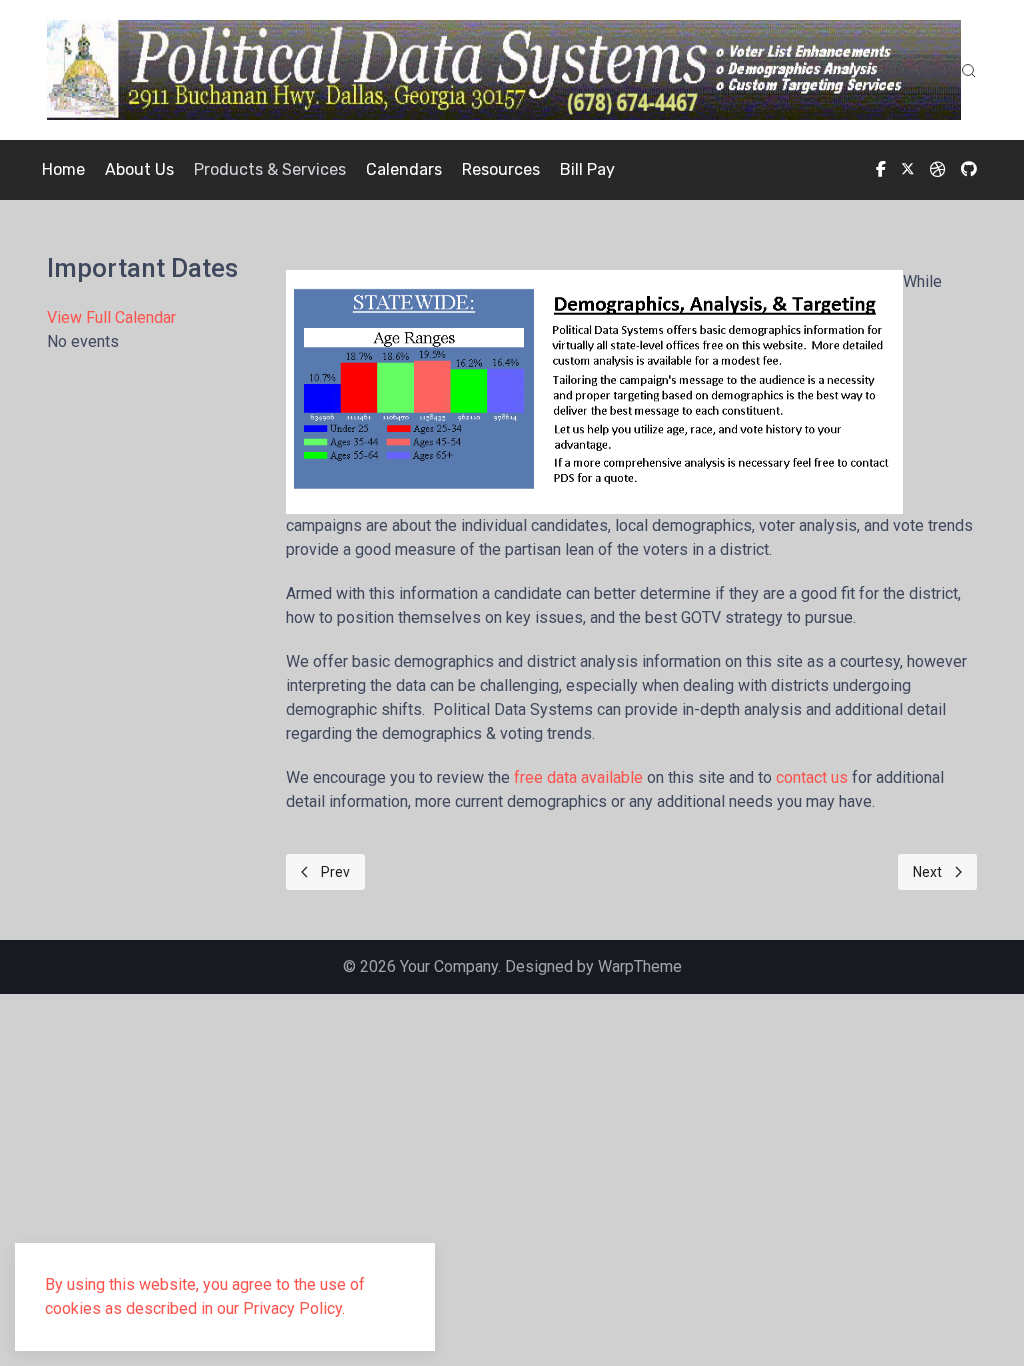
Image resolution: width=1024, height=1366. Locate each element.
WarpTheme (640, 966)
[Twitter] (908, 169)
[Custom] (969, 169)
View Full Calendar (111, 317)
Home (63, 169)
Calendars (404, 169)
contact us (812, 777)
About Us (139, 169)
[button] (969, 71)
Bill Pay (587, 169)
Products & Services (270, 169)
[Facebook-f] (881, 169)
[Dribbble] (938, 169)
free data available (578, 777)
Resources (501, 169)
